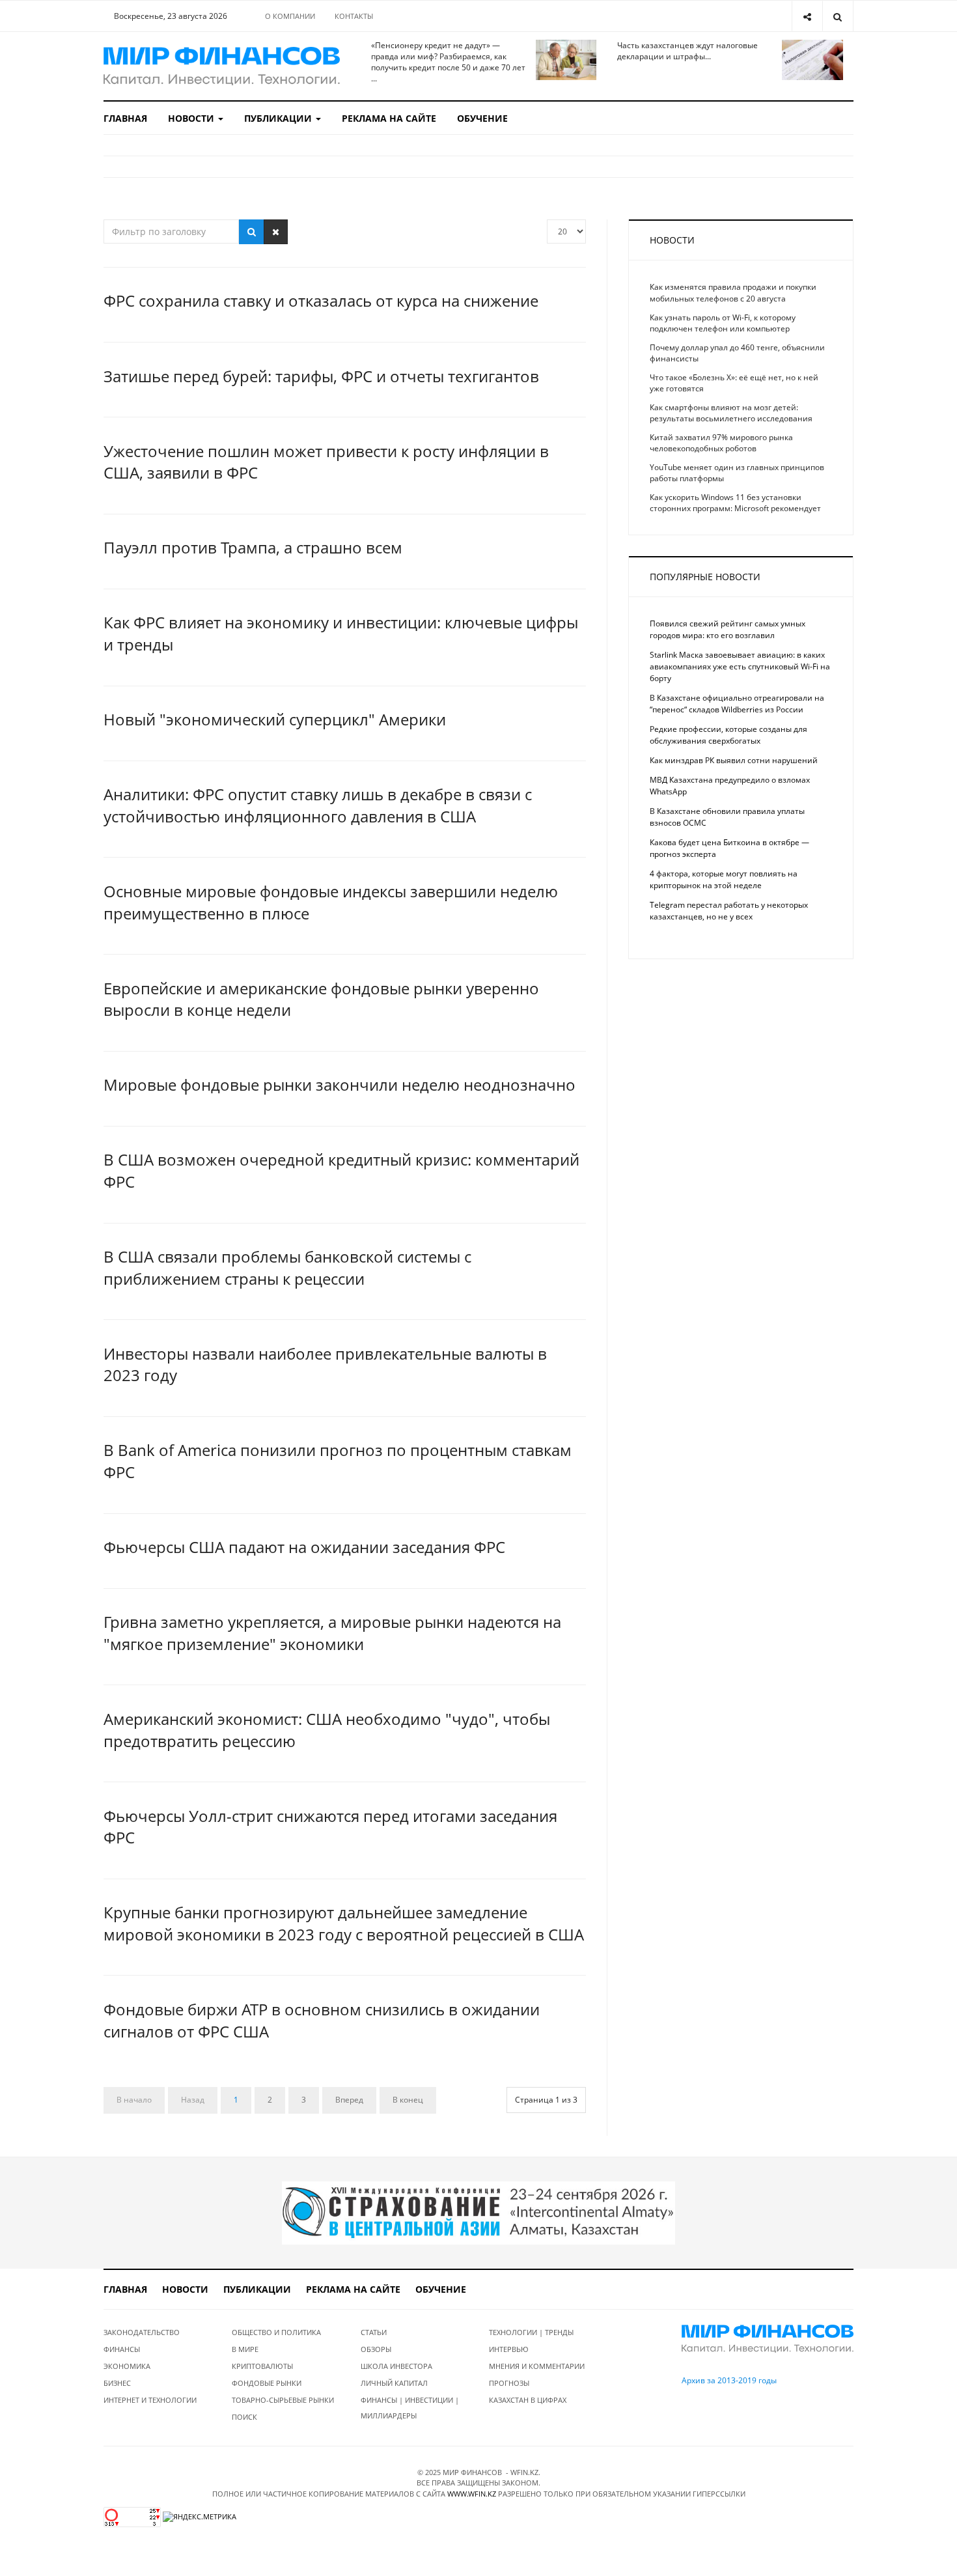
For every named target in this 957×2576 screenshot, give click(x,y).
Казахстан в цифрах (528, 2400)
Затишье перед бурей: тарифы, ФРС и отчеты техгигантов (321, 376)
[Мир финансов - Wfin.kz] (222, 66)
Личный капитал (394, 2383)
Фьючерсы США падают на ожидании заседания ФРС (304, 1547)
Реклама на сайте (389, 118)
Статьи (374, 2332)
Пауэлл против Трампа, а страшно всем (253, 547)
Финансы (122, 2349)
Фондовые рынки (267, 2383)
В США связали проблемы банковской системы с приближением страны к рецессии (287, 1267)
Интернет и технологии (150, 2400)
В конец (408, 2100)
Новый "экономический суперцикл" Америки (275, 719)
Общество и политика (276, 2332)
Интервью (509, 2349)
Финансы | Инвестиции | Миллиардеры (410, 2408)
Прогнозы (509, 2383)
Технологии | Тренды (531, 2332)
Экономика (127, 2366)
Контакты (354, 16)
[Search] (838, 16)
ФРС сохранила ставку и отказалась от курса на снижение (321, 301)
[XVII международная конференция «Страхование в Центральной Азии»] (478, 2212)
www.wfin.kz (472, 2494)
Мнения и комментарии (537, 2366)
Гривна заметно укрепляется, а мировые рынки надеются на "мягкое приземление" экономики (332, 1633)
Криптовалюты (262, 2366)
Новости (192, 118)
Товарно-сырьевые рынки (283, 2400)
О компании (290, 16)
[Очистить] (276, 232)
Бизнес (117, 2383)
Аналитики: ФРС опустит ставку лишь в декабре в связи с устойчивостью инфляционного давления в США (318, 805)
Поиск (244, 2417)
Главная (125, 118)
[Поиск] (252, 232)
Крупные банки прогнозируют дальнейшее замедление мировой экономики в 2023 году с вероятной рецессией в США (344, 1923)
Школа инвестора (396, 2366)
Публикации (279, 118)
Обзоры (376, 2349)
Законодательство (142, 2332)
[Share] (807, 16)
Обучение (482, 118)
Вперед (349, 2100)
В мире (245, 2349)
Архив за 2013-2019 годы (729, 2380)
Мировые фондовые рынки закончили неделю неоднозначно (340, 1085)
